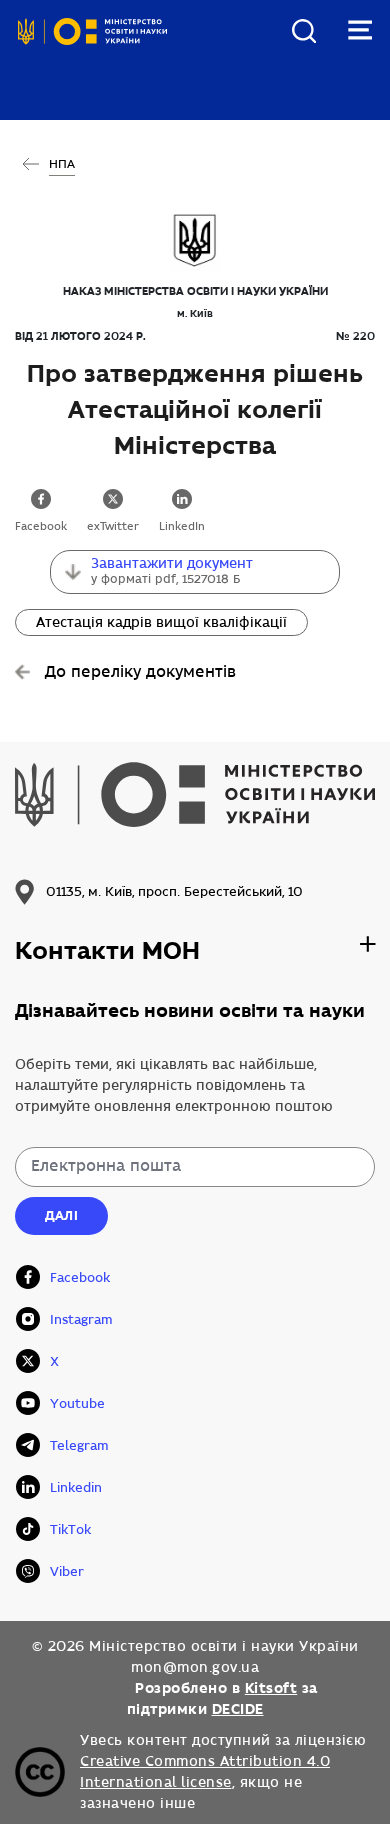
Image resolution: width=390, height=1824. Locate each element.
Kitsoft (271, 1688)
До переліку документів (140, 672)
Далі (61, 1215)
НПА (62, 164)
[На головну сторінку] (92, 47)
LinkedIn (182, 527)
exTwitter (113, 527)
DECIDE (238, 1709)
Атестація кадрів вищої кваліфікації (161, 622)
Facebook (41, 527)
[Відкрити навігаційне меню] (360, 30)
